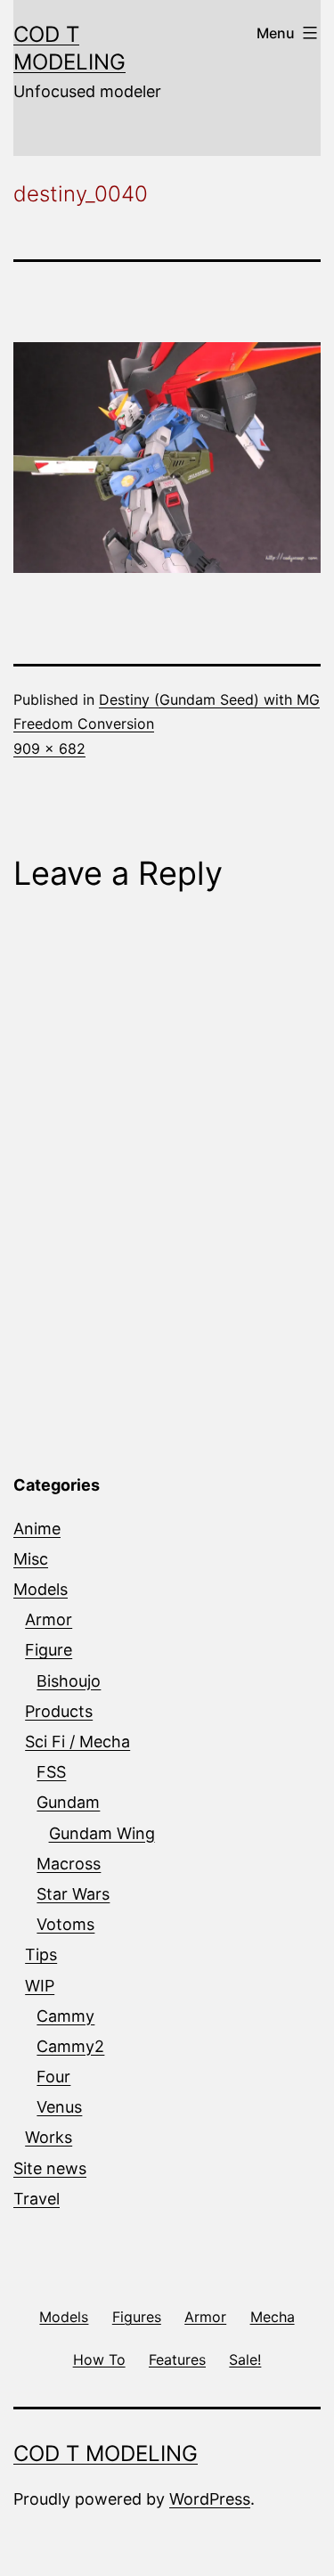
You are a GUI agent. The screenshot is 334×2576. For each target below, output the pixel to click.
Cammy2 (70, 2046)
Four (53, 2077)
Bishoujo (69, 1681)
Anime (37, 1529)
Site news (50, 2168)
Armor (49, 1619)
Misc (31, 1559)
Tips (41, 1954)
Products (59, 1711)
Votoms (65, 1924)
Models (41, 1589)
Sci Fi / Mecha (77, 1742)
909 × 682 (49, 748)
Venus (59, 2107)
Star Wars (73, 1894)
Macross (69, 1864)
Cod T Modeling (106, 2453)
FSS (51, 1772)
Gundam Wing (102, 1833)
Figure (49, 1650)
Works (49, 2137)
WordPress (210, 2499)
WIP (40, 1986)
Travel (37, 2199)
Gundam (68, 1802)
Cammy (65, 2016)
